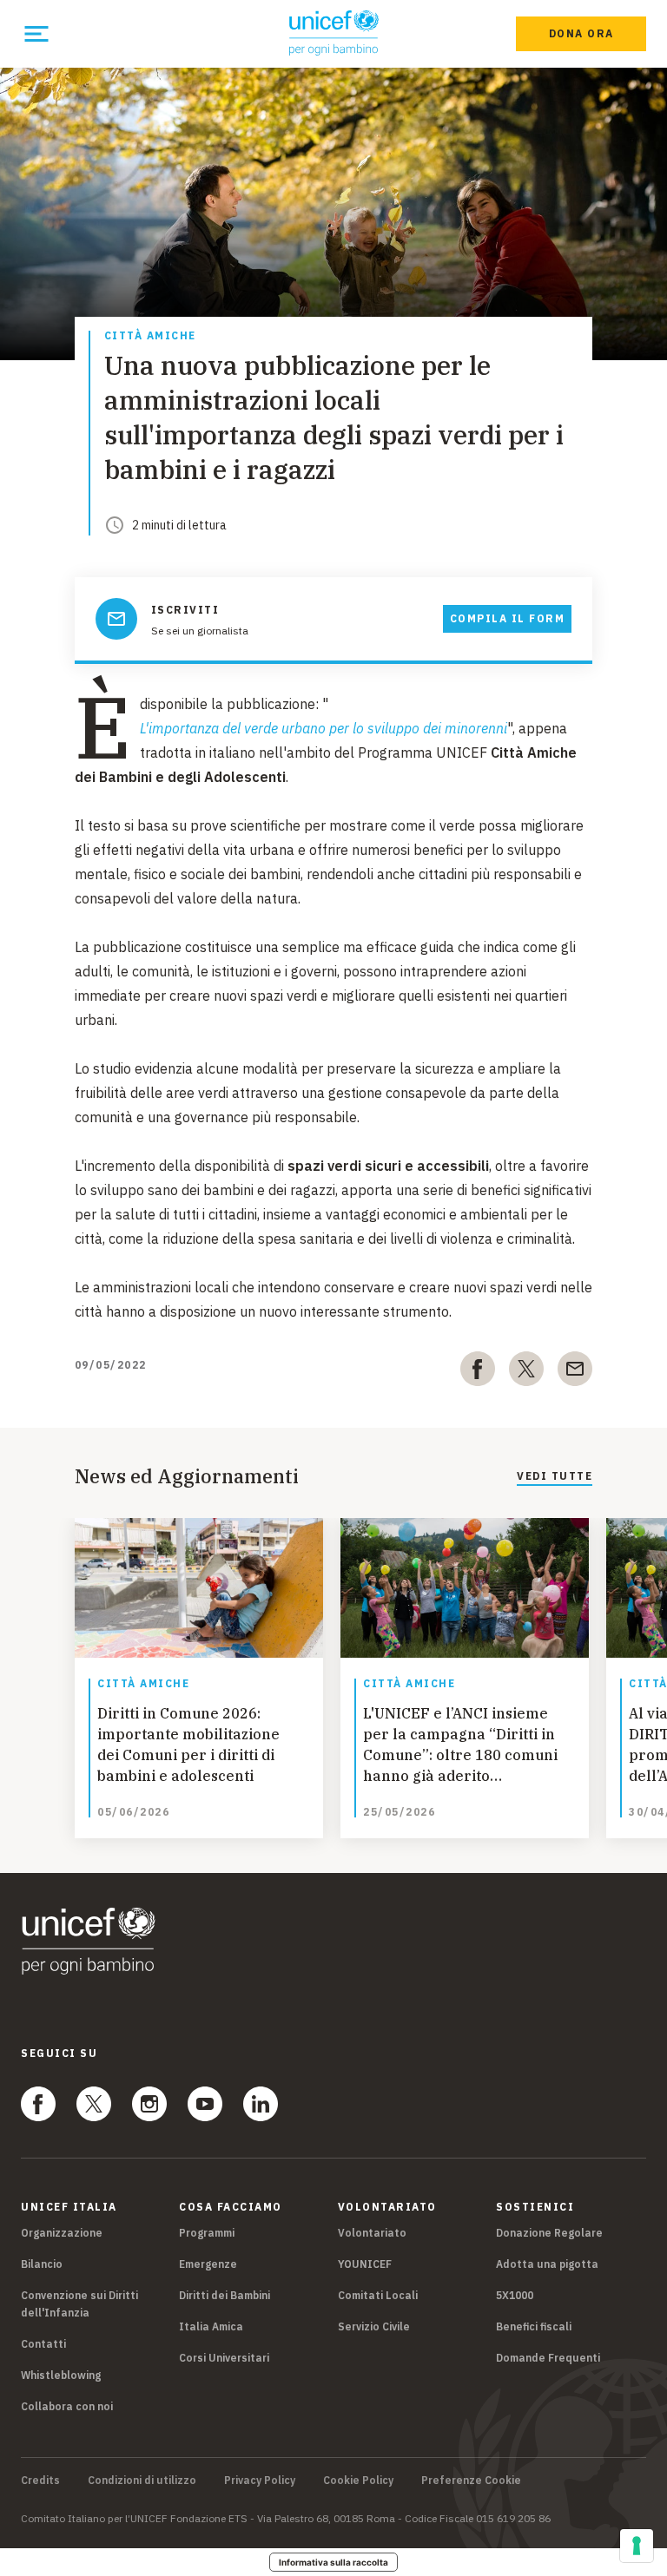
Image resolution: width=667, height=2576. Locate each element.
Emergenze (208, 2264)
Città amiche (150, 336)
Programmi (207, 2233)
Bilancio (42, 2264)
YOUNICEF (365, 2264)
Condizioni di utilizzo (142, 2481)
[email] (575, 1372)
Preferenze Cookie (471, 2481)
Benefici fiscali (534, 2326)
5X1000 (515, 2295)
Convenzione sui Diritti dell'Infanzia (79, 2304)
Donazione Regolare (549, 2233)
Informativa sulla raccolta (333, 2562)
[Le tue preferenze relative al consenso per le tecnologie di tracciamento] (637, 2546)
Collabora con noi (67, 2406)
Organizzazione (62, 2233)
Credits (40, 2481)
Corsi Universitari (224, 2358)
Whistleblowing (61, 2375)
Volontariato (372, 2233)
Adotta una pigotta (547, 2264)
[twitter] (526, 1372)
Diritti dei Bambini (225, 2295)
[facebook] (478, 1372)
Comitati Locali (378, 2295)
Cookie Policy (358, 2481)
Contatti (43, 2344)
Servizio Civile (374, 2326)
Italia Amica (211, 2326)
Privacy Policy (260, 2481)
